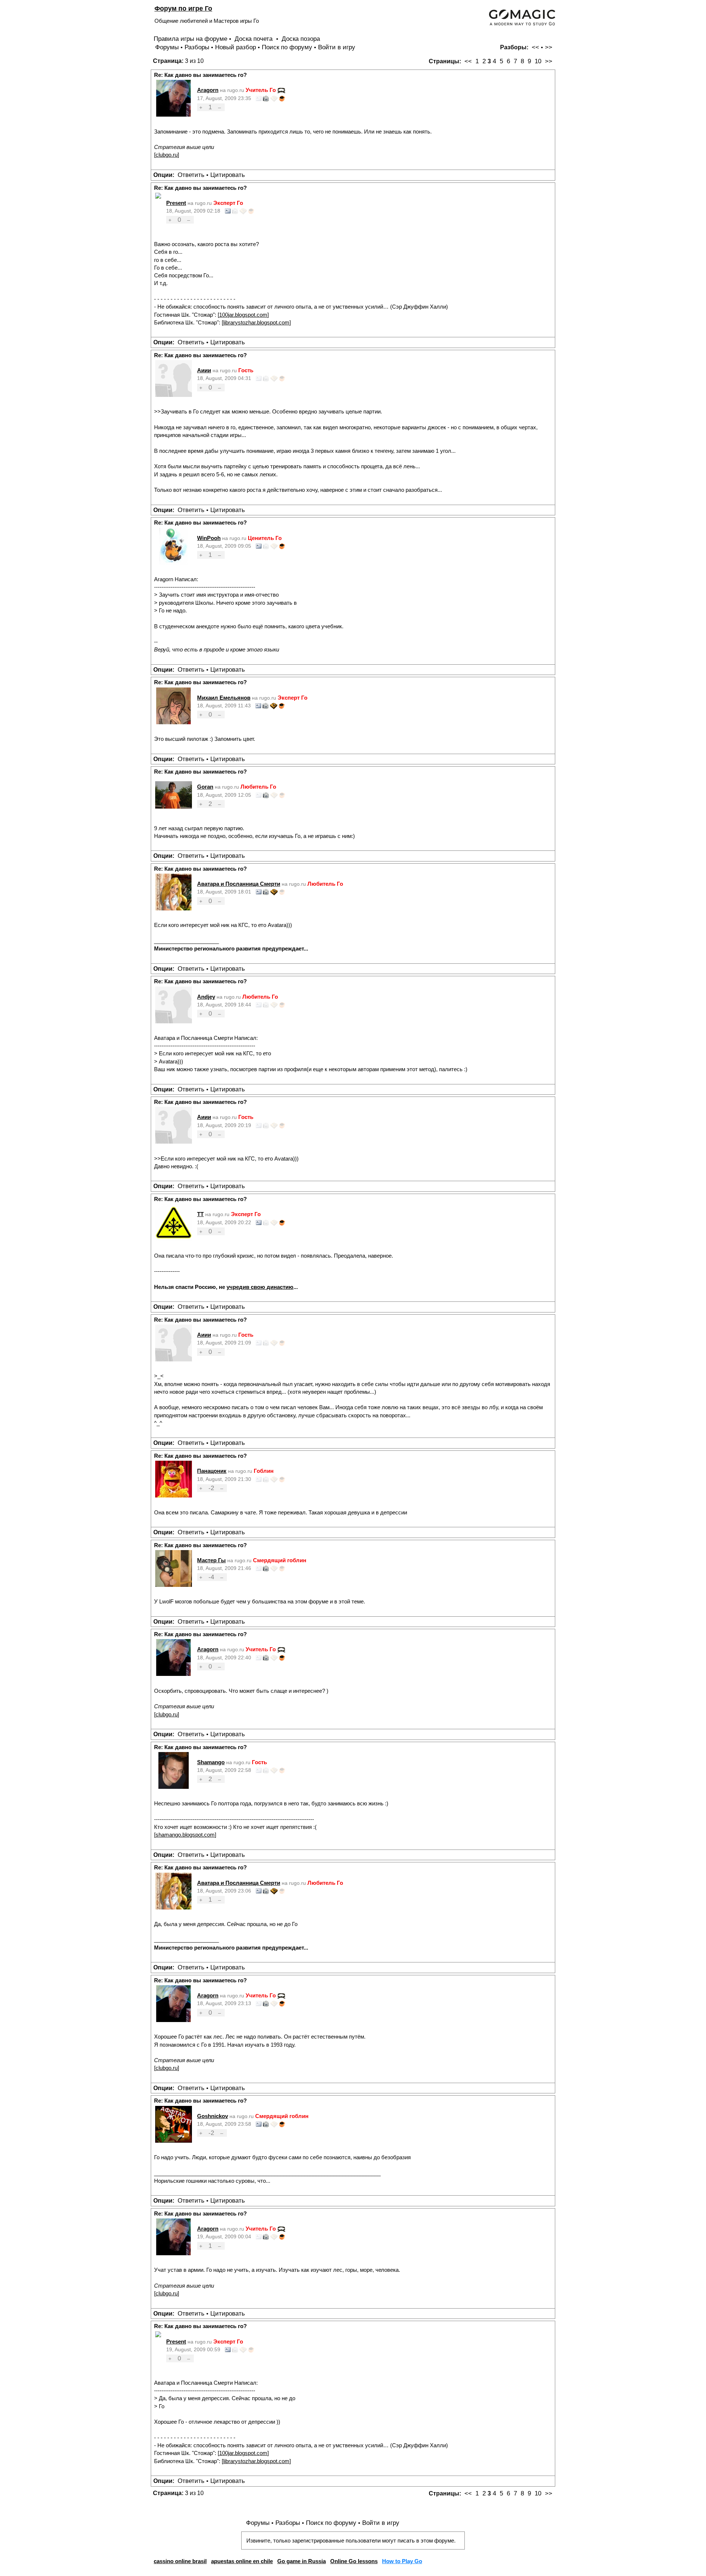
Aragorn (208, 90)
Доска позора (301, 39)
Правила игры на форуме (190, 39)
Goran (205, 787)
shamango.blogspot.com (185, 1835)
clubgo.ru (167, 155)
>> (549, 47)
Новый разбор (236, 47)
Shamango (211, 1762)
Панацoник (212, 1471)
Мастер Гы (211, 1560)
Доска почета (254, 39)
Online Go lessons (354, 2561)
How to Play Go (402, 2561)
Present (176, 203)
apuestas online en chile (242, 2561)
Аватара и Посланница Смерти (239, 884)
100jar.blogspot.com (243, 315)
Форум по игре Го (183, 8)
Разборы (197, 47)
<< (535, 47)
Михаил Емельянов (224, 698)
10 (538, 61)
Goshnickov (213, 2116)
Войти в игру (337, 47)
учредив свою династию (260, 1287)
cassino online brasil (180, 2561)
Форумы (167, 47)
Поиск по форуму (287, 47)
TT (200, 1214)
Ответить (191, 175)
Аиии (204, 370)
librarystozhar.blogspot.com (256, 322)
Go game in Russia (302, 2561)
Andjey (206, 997)
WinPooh (209, 538)
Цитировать (228, 175)
